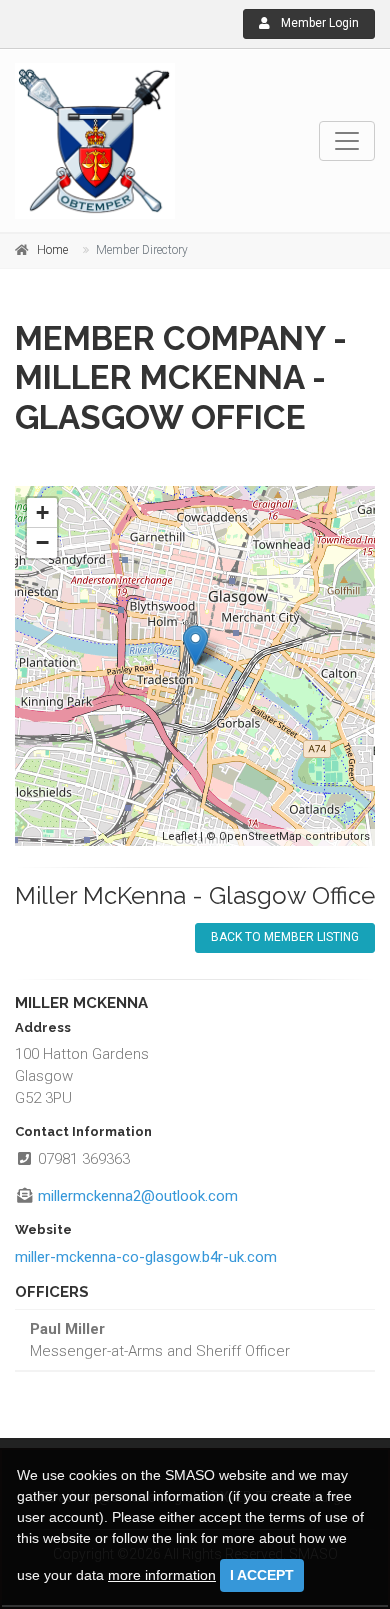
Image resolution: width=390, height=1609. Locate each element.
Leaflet (179, 836)
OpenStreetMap (260, 836)
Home (52, 250)
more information (162, 1575)
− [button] (42, 542)
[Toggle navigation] (347, 141)
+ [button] (42, 512)
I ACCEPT (262, 1575)
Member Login (318, 23)
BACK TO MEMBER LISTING (285, 937)
